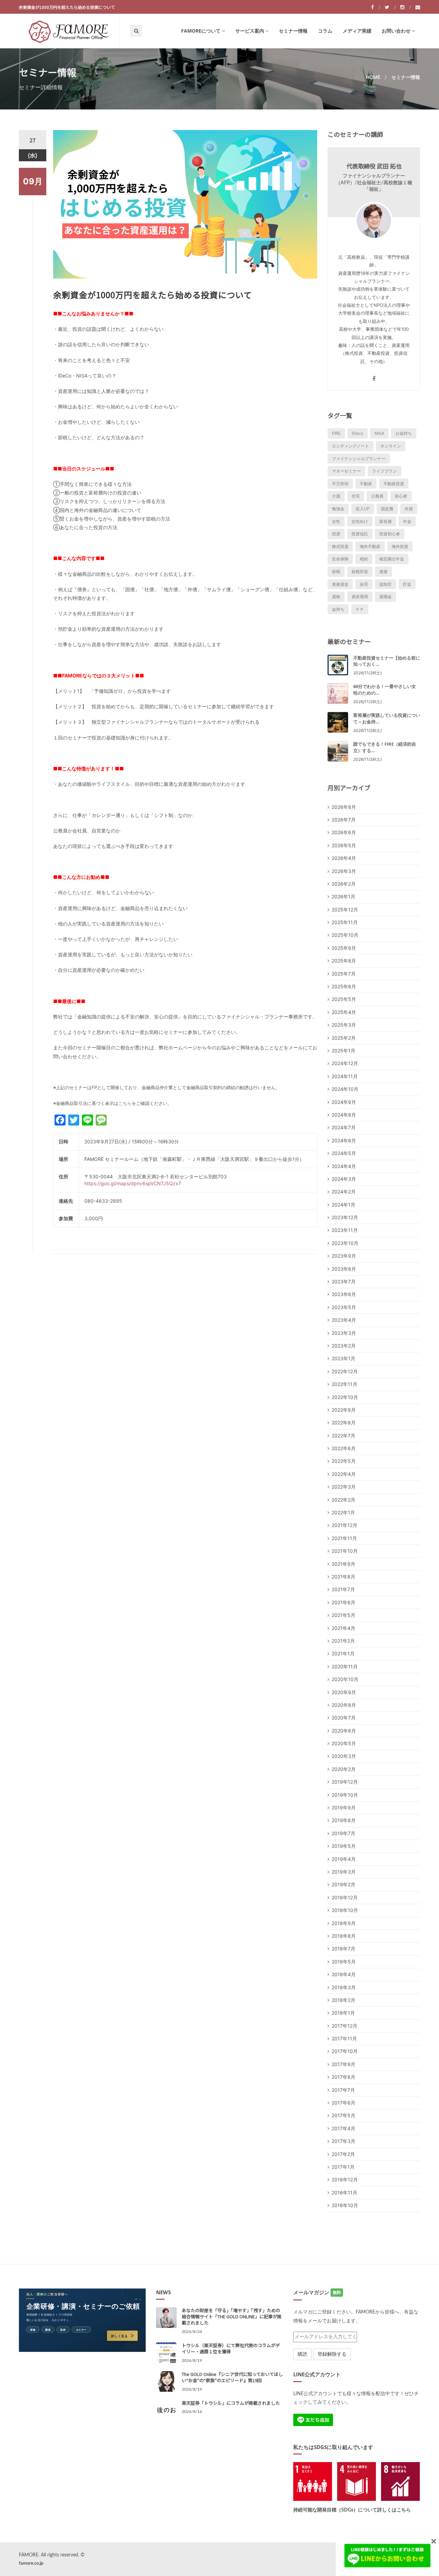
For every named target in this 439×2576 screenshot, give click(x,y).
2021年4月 (343, 1628)
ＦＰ (360, 609)
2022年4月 (344, 1474)
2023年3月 (344, 1333)
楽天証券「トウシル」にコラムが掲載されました (231, 2403)
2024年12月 (345, 1063)
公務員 (377, 496)
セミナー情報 (293, 31)
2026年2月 (344, 884)
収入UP (363, 509)
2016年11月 (345, 2193)
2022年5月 (344, 1461)
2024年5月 (344, 1153)
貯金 (407, 584)
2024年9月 (344, 1102)
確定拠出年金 (392, 559)
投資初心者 (390, 534)
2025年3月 (344, 1025)
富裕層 (385, 521)
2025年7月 (344, 974)
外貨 (409, 509)
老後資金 (340, 584)
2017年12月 (345, 2026)
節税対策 (360, 572)
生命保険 (340, 559)
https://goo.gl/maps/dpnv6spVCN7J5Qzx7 (133, 1183)
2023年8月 (344, 1269)
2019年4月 (344, 1859)
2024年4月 (344, 1166)
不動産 (366, 484)
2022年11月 (345, 1384)
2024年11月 (345, 1076)
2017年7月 (343, 2090)
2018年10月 (345, 1910)
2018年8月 (344, 1936)
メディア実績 (357, 31)
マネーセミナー (346, 471)
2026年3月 (344, 871)
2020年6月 (344, 1731)
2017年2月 (343, 2154)
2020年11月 (345, 1666)
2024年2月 (344, 1192)
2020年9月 (344, 1692)
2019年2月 (343, 1884)
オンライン (391, 446)
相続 (364, 559)
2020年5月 (344, 1743)
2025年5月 (344, 999)
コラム (325, 31)
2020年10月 (345, 1679)
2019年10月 (345, 1795)
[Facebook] (376, 7)
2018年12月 (345, 1897)
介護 (336, 496)
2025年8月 (344, 961)
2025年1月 (343, 1051)
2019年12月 (345, 1782)
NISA (379, 433)
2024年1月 (343, 1205)
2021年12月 (345, 1525)
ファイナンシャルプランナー (359, 459)
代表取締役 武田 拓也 (374, 166)
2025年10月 (345, 935)
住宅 (356, 496)
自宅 (364, 584)
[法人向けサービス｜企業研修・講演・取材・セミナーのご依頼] (82, 2320)
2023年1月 (343, 1358)
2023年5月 (344, 1307)
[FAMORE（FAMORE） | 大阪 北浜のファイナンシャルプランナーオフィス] (69, 31)
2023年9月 (344, 1256)
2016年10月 (345, 2205)
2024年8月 (344, 1115)
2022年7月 (343, 1436)
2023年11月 (345, 1230)
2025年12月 (345, 910)
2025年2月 (344, 1038)
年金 (407, 521)
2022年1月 (343, 1512)
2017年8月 (343, 2077)
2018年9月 (344, 1923)
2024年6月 (344, 1140)
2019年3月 (344, 1872)
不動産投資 (394, 484)
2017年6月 (343, 2103)
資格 (336, 597)
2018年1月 (343, 2013)
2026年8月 (344, 807)
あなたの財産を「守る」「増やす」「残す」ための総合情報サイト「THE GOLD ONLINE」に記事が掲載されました (232, 2316)
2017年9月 (343, 2064)
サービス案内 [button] (250, 31)
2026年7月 (344, 820)
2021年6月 (343, 1602)
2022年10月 (345, 1397)
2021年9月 (343, 1564)
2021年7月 (343, 1589)
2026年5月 (344, 845)
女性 (336, 521)
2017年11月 (344, 2038)
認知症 (385, 584)
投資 (336, 534)
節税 (336, 572)
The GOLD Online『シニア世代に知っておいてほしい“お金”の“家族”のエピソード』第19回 (232, 2377)
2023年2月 (344, 1346)
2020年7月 (344, 1718)
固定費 (387, 509)
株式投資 (340, 546)
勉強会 (338, 509)
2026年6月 (344, 832)
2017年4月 (343, 2128)
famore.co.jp (31, 2563)
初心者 (401, 496)
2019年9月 (344, 1808)
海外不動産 (370, 546)
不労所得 (340, 484)
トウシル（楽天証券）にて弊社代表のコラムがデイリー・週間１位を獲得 (231, 2348)
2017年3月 (343, 2141)
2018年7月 (343, 1949)
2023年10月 (345, 1243)
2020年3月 (344, 1756)
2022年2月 (343, 1500)
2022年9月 (344, 1410)
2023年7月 (344, 1281)
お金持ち (404, 433)
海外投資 (400, 546)
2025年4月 (344, 1012)
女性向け (360, 521)
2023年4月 (344, 1320)
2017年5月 (343, 2115)
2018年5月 (344, 1962)
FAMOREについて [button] (201, 31)
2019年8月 (344, 1820)
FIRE (336, 433)
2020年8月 (344, 1705)
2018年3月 (344, 1987)
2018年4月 (344, 1974)
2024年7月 (344, 1127)
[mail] (418, 7)
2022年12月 (345, 1371)
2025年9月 (344, 948)
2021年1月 (343, 1653)
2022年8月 (344, 1423)
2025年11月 (345, 922)
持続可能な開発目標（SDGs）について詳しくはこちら (352, 2510)
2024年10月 (345, 1089)
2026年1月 (343, 896)
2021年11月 (344, 1538)
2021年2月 (343, 1641)
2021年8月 (343, 1577)
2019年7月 (343, 1833)
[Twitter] (390, 7)
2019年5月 (344, 1846)
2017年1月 (343, 2167)
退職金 (385, 597)
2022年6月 (344, 1448)
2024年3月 (344, 1179)
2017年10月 (345, 2051)
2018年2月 (343, 2000)
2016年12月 (345, 2179)
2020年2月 (344, 1769)
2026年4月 (344, 858)
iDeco (358, 433)
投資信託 (360, 534)
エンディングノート (351, 446)
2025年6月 (344, 986)
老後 (383, 572)
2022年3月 (344, 1487)
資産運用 (360, 597)
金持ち (338, 609)
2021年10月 (345, 1551)
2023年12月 (345, 1217)
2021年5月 (343, 1615)
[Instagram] (406, 7)
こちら (125, 1103)
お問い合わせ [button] (396, 31)
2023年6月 (344, 1294)
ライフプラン (384, 471)
